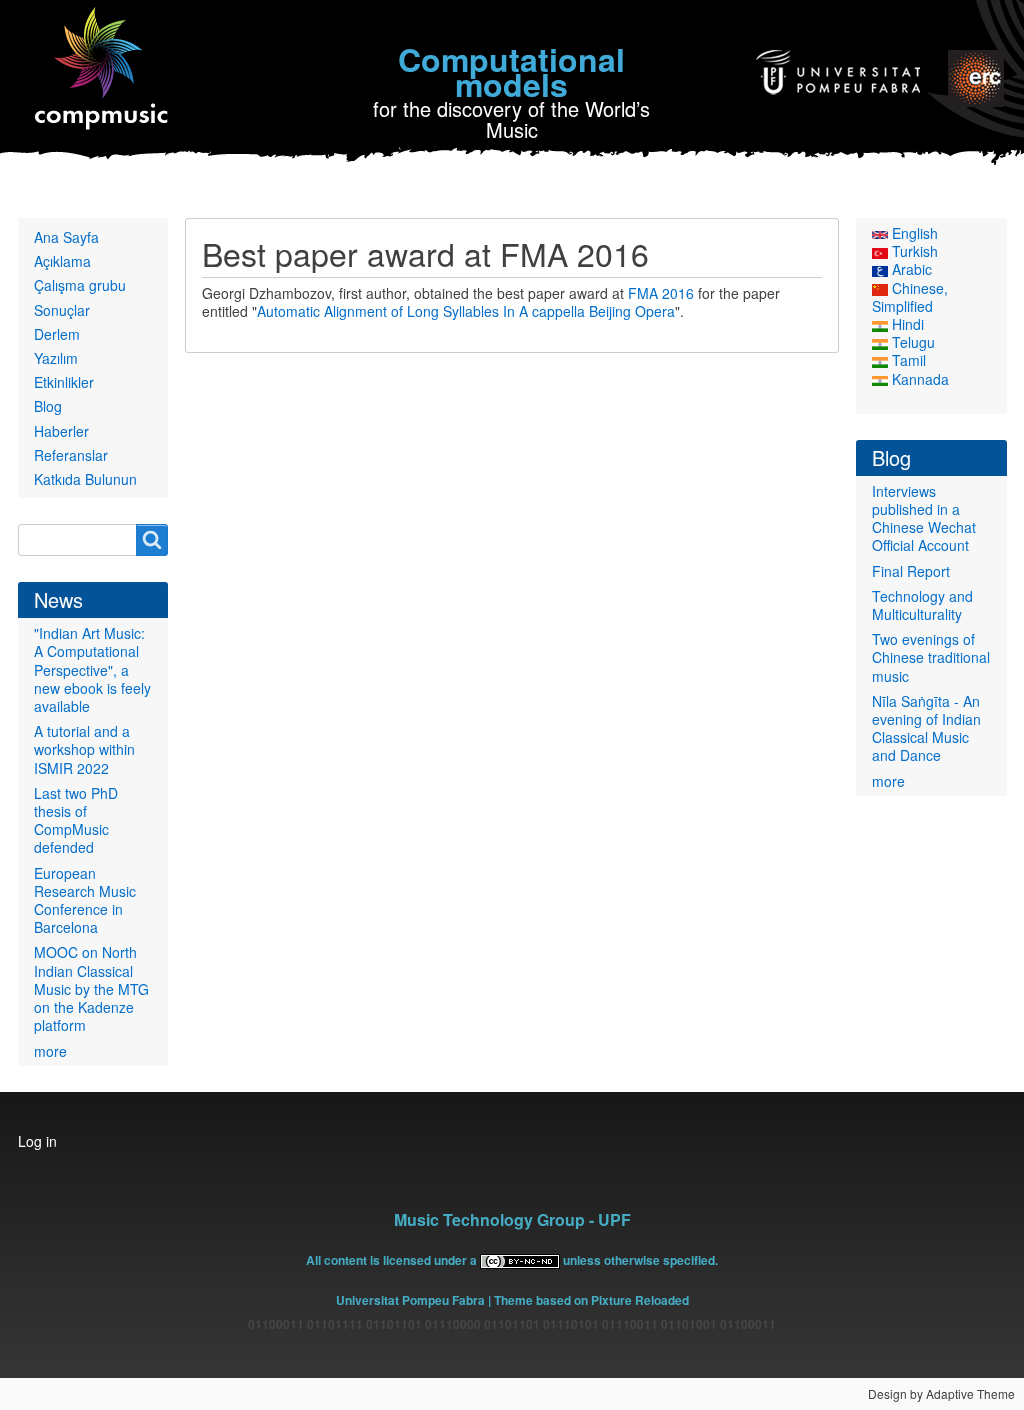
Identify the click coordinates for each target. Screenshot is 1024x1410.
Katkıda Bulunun (85, 479)
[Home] (102, 69)
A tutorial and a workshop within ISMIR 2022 (84, 749)
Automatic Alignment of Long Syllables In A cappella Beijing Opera (466, 311)
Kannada (918, 379)
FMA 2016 (661, 293)
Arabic (910, 269)
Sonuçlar (62, 310)
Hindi (906, 324)
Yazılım (56, 358)
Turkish (913, 251)
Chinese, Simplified (910, 297)
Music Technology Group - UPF (512, 1219)
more (50, 1051)
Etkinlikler (64, 382)
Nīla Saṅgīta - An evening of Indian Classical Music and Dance (926, 728)
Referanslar (71, 455)
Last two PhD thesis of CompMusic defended (76, 820)
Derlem (57, 334)
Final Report (911, 571)
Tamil (907, 360)
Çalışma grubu (80, 285)
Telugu (911, 342)
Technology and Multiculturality (922, 605)
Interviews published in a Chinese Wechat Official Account (924, 518)
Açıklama (62, 261)
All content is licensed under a (393, 1260)
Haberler (61, 431)
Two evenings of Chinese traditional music (931, 657)
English (913, 233)
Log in (37, 1141)
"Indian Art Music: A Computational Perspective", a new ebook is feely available (92, 669)
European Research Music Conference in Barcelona (85, 900)
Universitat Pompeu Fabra (410, 1300)
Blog (48, 406)
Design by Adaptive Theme (941, 1393)
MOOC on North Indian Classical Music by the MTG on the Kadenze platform (91, 988)
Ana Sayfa (66, 237)
